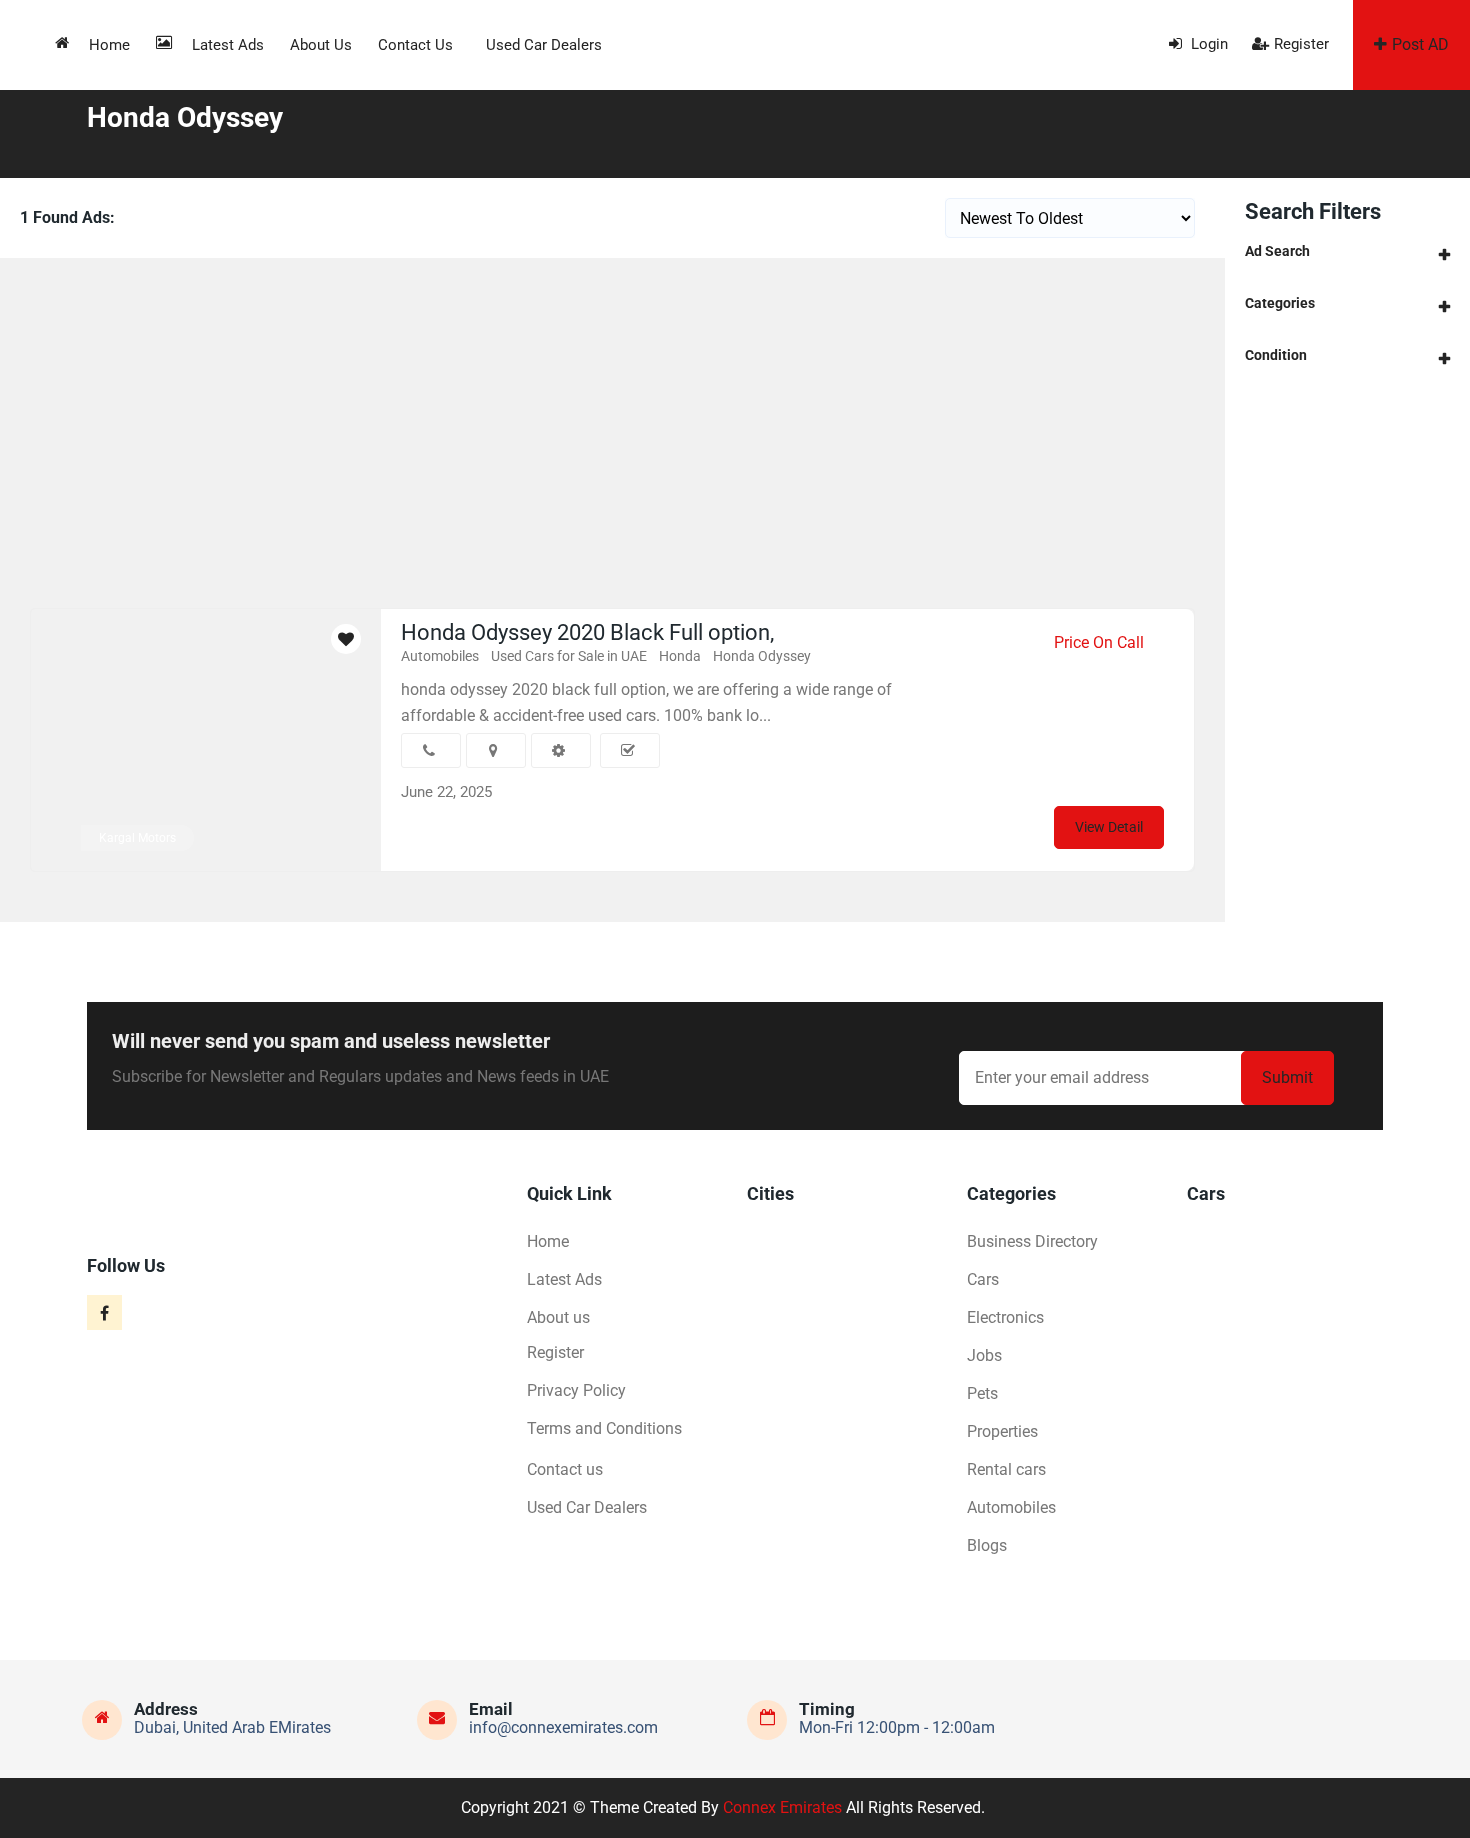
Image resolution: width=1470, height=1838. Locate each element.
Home (109, 45)
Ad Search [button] (1277, 251)
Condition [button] (1276, 355)
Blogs (987, 1545)
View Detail (1109, 827)
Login (1207, 44)
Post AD (1420, 44)
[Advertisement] (613, 408)
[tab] (1347, 251)
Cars (983, 1279)
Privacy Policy (576, 1390)
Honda (680, 656)
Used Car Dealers (544, 45)
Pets (982, 1393)
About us (321, 45)
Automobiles (440, 656)
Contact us (415, 45)
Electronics (1005, 1317)
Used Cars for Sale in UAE (569, 656)
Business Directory (1032, 1241)
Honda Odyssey (762, 656)
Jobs (984, 1355)
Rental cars (1006, 1469)
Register (1301, 44)
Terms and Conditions (604, 1428)
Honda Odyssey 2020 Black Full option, (587, 632)
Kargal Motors (137, 838)
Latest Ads (228, 45)
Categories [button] (1280, 303)
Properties (1002, 1431)
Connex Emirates (782, 1807)
